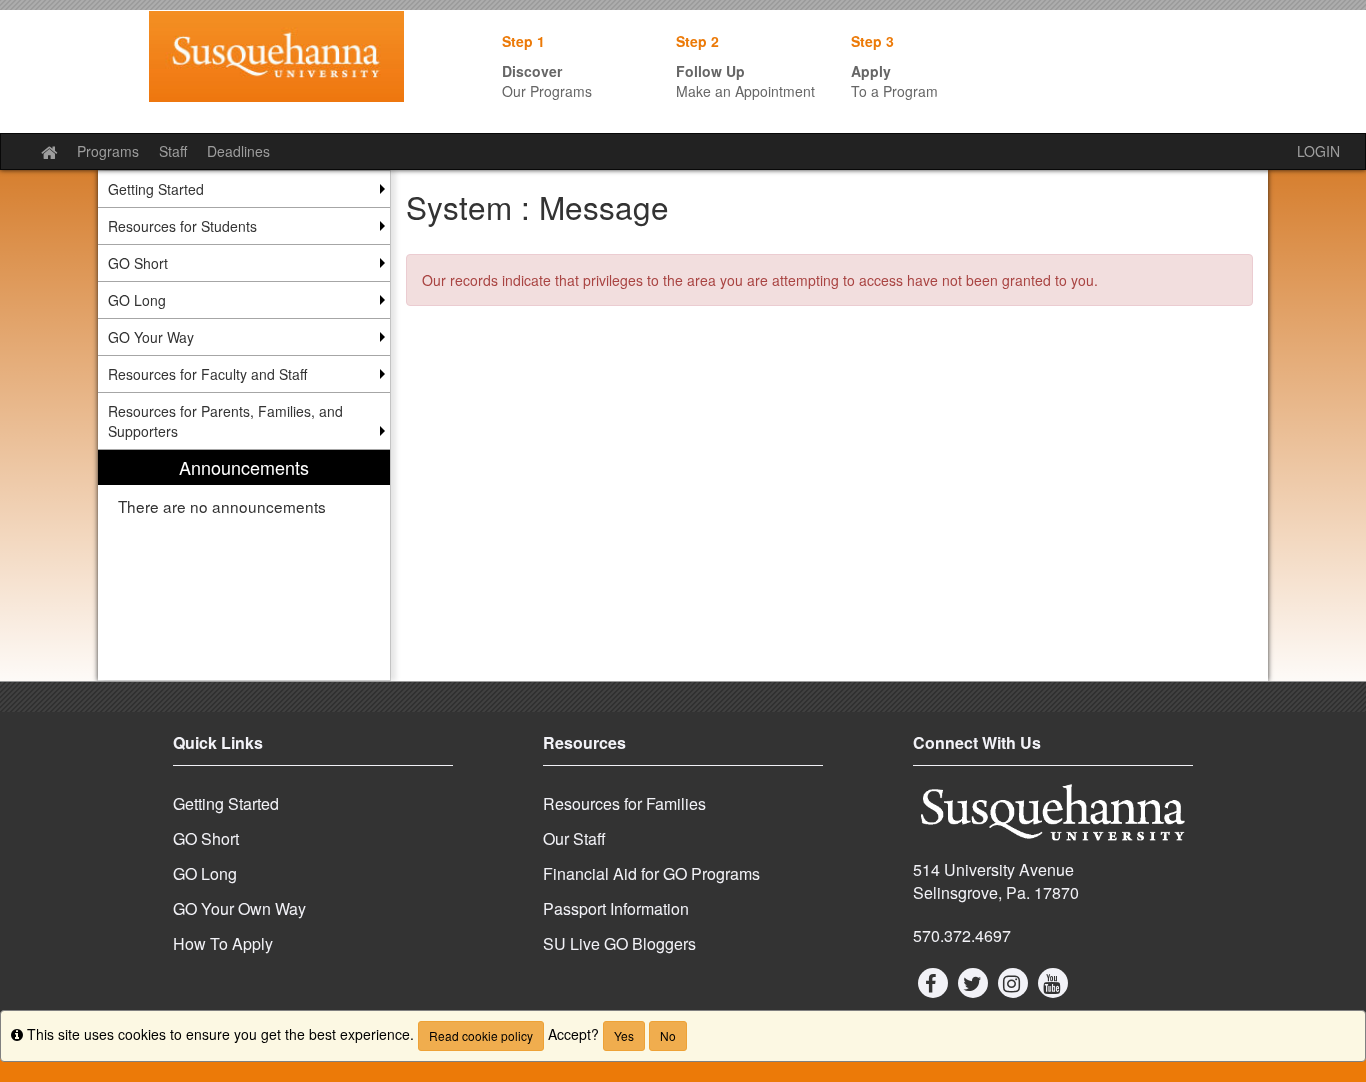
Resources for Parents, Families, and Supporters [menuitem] (225, 421)
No (668, 1035)
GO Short (206, 838)
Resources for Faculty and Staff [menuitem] (207, 374)
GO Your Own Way (239, 908)
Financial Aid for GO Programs (651, 873)
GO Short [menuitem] (138, 263)
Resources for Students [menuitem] (182, 226)
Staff (173, 151)
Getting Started (226, 803)
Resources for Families (624, 803)
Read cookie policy (481, 1035)
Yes (624, 1035)
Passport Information (616, 908)
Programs (108, 151)
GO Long (205, 873)
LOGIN (1318, 151)
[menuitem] (244, 565)
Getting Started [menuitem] (156, 189)
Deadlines (238, 151)
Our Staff (574, 838)
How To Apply (223, 943)
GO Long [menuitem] (137, 300)
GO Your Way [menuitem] (151, 337)
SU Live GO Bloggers (619, 943)
